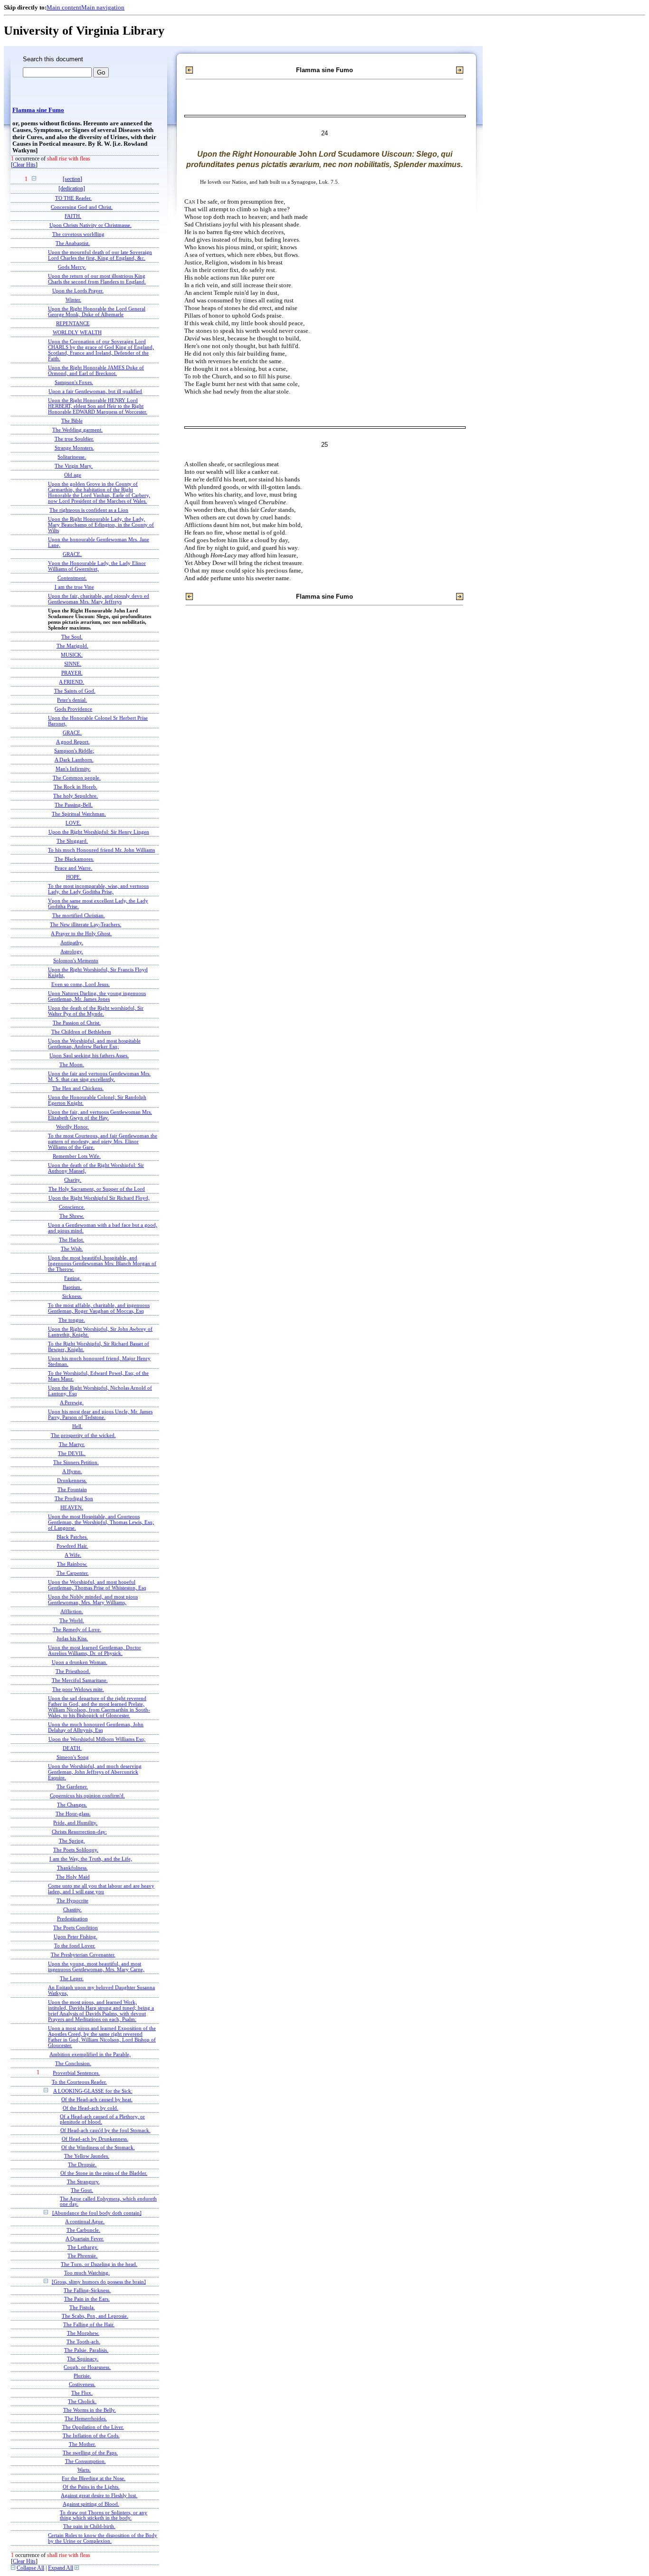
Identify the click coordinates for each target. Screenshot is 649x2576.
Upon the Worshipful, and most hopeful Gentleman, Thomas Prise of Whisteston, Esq (97, 1585)
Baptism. (72, 1287)
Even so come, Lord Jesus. (81, 984)
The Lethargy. (83, 2247)
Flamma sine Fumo (38, 110)
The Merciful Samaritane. (80, 1680)
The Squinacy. (83, 2359)
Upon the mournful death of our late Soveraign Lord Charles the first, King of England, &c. (100, 255)
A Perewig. (72, 1402)
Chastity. (72, 1909)
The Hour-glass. (73, 1814)
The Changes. (72, 1805)
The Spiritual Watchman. (79, 814)
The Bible (72, 421)
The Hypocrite (72, 1900)
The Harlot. (72, 1240)
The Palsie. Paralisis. (86, 2350)
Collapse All (30, 2568)
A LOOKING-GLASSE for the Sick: (93, 2091)
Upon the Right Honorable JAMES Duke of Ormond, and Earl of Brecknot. (96, 370)
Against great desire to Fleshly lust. (99, 2496)
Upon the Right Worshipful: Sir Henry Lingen (99, 832)
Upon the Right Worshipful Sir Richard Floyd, (99, 1198)
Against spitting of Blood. (91, 2504)
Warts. (84, 2470)
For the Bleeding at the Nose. (94, 2478)
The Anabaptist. (73, 243)
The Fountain (72, 1489)
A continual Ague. (85, 2222)
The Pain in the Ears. (87, 2299)
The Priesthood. (73, 1671)
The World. (72, 1620)
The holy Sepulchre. (76, 796)
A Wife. (73, 1555)
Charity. (73, 1180)
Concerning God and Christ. (82, 207)
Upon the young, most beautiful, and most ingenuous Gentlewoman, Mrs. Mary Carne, (96, 1966)
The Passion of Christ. (77, 1023)
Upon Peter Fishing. (76, 1937)
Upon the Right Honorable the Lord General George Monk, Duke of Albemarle (97, 311)
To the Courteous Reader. (79, 2082)
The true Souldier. (74, 439)
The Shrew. (72, 1216)
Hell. (77, 1426)
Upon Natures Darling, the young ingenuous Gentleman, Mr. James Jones (97, 996)
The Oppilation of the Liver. (93, 2427)
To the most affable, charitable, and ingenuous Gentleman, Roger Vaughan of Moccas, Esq (99, 1308)
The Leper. (72, 1978)
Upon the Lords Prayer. (78, 291)
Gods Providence (73, 709)
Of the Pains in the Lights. (91, 2487)
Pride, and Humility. (75, 1823)
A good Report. (73, 742)
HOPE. (74, 877)
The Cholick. (82, 2402)
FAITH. (73, 216)
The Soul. (72, 637)
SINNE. (73, 664)
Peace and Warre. (73, 868)
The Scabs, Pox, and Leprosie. (95, 2316)
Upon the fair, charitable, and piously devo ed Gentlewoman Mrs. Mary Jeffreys (99, 599)
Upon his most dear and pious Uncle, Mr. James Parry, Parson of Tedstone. (100, 1414)
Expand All (61, 2568)
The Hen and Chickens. (78, 1088)
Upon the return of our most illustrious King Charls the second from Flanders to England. (97, 279)
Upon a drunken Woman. (80, 1662)
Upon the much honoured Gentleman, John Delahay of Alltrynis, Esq (96, 1727)
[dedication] (72, 189)
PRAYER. (72, 673)
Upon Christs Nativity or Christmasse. (91, 225)
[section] (72, 179)
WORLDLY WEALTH (77, 332)
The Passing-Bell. (74, 805)
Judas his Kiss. (72, 1638)
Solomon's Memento (76, 960)
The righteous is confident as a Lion (89, 510)
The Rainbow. (72, 1564)
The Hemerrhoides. (86, 2419)
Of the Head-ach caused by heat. (97, 2100)
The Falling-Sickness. (87, 2290)
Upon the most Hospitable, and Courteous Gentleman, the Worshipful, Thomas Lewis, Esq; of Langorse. (101, 1522)
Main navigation (103, 7)
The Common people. (77, 778)
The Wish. (72, 1249)
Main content (64, 7)
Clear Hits (24, 165)
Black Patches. (72, 1537)
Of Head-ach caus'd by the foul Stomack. (105, 2130)
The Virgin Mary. (74, 466)
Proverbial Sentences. (76, 2073)
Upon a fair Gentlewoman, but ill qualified (95, 391)
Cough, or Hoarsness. (87, 2367)
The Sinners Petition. (76, 1462)
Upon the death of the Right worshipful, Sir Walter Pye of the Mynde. (96, 1011)
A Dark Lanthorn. (74, 760)
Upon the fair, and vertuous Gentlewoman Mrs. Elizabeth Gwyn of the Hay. (100, 1115)
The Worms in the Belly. (90, 2410)
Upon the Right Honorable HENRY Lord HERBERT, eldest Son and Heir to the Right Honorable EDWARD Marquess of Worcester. (98, 406)
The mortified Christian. (79, 915)
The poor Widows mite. (78, 1689)
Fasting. (73, 1278)
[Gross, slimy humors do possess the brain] (99, 2282)
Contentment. (72, 578)
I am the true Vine (74, 587)
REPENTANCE (73, 323)
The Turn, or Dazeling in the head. (99, 2264)
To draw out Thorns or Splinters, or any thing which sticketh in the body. (104, 2515)
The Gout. (82, 2190)
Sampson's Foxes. (74, 382)
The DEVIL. (72, 1453)
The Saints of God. (75, 691)
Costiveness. (82, 2384)
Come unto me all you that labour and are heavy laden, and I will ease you (101, 1889)
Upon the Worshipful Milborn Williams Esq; (97, 1739)
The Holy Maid (73, 1877)
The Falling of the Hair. (89, 2325)
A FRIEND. (72, 682)
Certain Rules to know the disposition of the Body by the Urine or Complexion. (103, 2538)
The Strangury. (83, 2182)
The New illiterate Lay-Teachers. (86, 924)
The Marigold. (72, 646)
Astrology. (72, 951)
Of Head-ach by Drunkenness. (95, 2139)
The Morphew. (83, 2333)
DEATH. (72, 1748)
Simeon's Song (73, 1757)
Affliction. (72, 1611)
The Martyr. (72, 1444)
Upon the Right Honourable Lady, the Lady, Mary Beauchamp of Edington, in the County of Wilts (101, 525)
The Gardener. (72, 1786)
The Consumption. (86, 2461)
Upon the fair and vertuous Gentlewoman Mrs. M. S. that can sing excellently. (99, 1076)
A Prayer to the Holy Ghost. (81, 933)
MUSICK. (72, 655)
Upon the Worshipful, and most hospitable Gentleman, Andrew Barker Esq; (94, 1044)
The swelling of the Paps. (90, 2453)
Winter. (73, 300)
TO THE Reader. (73, 198)
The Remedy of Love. (77, 1629)
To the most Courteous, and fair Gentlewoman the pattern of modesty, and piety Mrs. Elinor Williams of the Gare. (103, 1141)
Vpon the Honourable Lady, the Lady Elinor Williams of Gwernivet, (97, 566)
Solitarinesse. (72, 457)
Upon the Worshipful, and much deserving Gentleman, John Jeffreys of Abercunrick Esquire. (95, 1772)
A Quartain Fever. (85, 2239)
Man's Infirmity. (73, 769)
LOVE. (73, 823)
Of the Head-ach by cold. (91, 2108)
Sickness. (72, 1296)
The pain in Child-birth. (89, 2526)
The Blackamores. (74, 859)
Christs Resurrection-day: (79, 1832)
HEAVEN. (72, 1507)
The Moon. (72, 1064)
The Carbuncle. (83, 2230)
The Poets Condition (76, 1927)
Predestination (72, 1918)
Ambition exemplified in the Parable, (90, 2054)
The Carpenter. (73, 1573)
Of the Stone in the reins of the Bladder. (104, 2173)
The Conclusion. (73, 2063)
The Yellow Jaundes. (87, 2156)
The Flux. (82, 2393)
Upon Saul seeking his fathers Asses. (89, 1055)
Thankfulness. (72, 1868)
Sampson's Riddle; (74, 751)
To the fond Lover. (75, 1946)
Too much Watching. (87, 2273)
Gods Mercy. (72, 267)
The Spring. (72, 1841)
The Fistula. (82, 2308)
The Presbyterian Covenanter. (83, 1955)
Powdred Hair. (72, 1546)
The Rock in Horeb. (76, 787)
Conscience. (72, 1207)
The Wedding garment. (77, 430)
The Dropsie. (82, 2165)
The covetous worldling (78, 234)
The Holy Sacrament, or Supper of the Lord (97, 1189)
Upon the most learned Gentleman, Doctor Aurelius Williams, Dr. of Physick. (95, 1650)
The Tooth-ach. (83, 2342)
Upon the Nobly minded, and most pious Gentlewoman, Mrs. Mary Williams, (93, 1599)
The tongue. (72, 1320)
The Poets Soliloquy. (76, 1850)
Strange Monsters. (74, 448)
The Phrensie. (82, 2256)
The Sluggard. (72, 841)
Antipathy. (72, 942)
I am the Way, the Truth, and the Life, (91, 1859)
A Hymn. (72, 1471)
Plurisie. (82, 2376)
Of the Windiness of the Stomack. (98, 2148)
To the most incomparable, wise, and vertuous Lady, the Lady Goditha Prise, (98, 889)
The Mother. (82, 2444)
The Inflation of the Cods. (91, 2436)
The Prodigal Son (74, 1498)
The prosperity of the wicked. (83, 1435)
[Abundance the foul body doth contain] (97, 2213)
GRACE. (72, 554)
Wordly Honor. (72, 1127)
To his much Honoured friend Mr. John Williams (101, 850)
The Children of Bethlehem (81, 1032)
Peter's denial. (72, 700)
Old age (73, 475)
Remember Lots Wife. (77, 1156)
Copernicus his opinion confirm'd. (87, 1796)
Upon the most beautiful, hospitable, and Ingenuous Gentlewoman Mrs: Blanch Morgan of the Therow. (102, 1263)
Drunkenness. (72, 1480)
